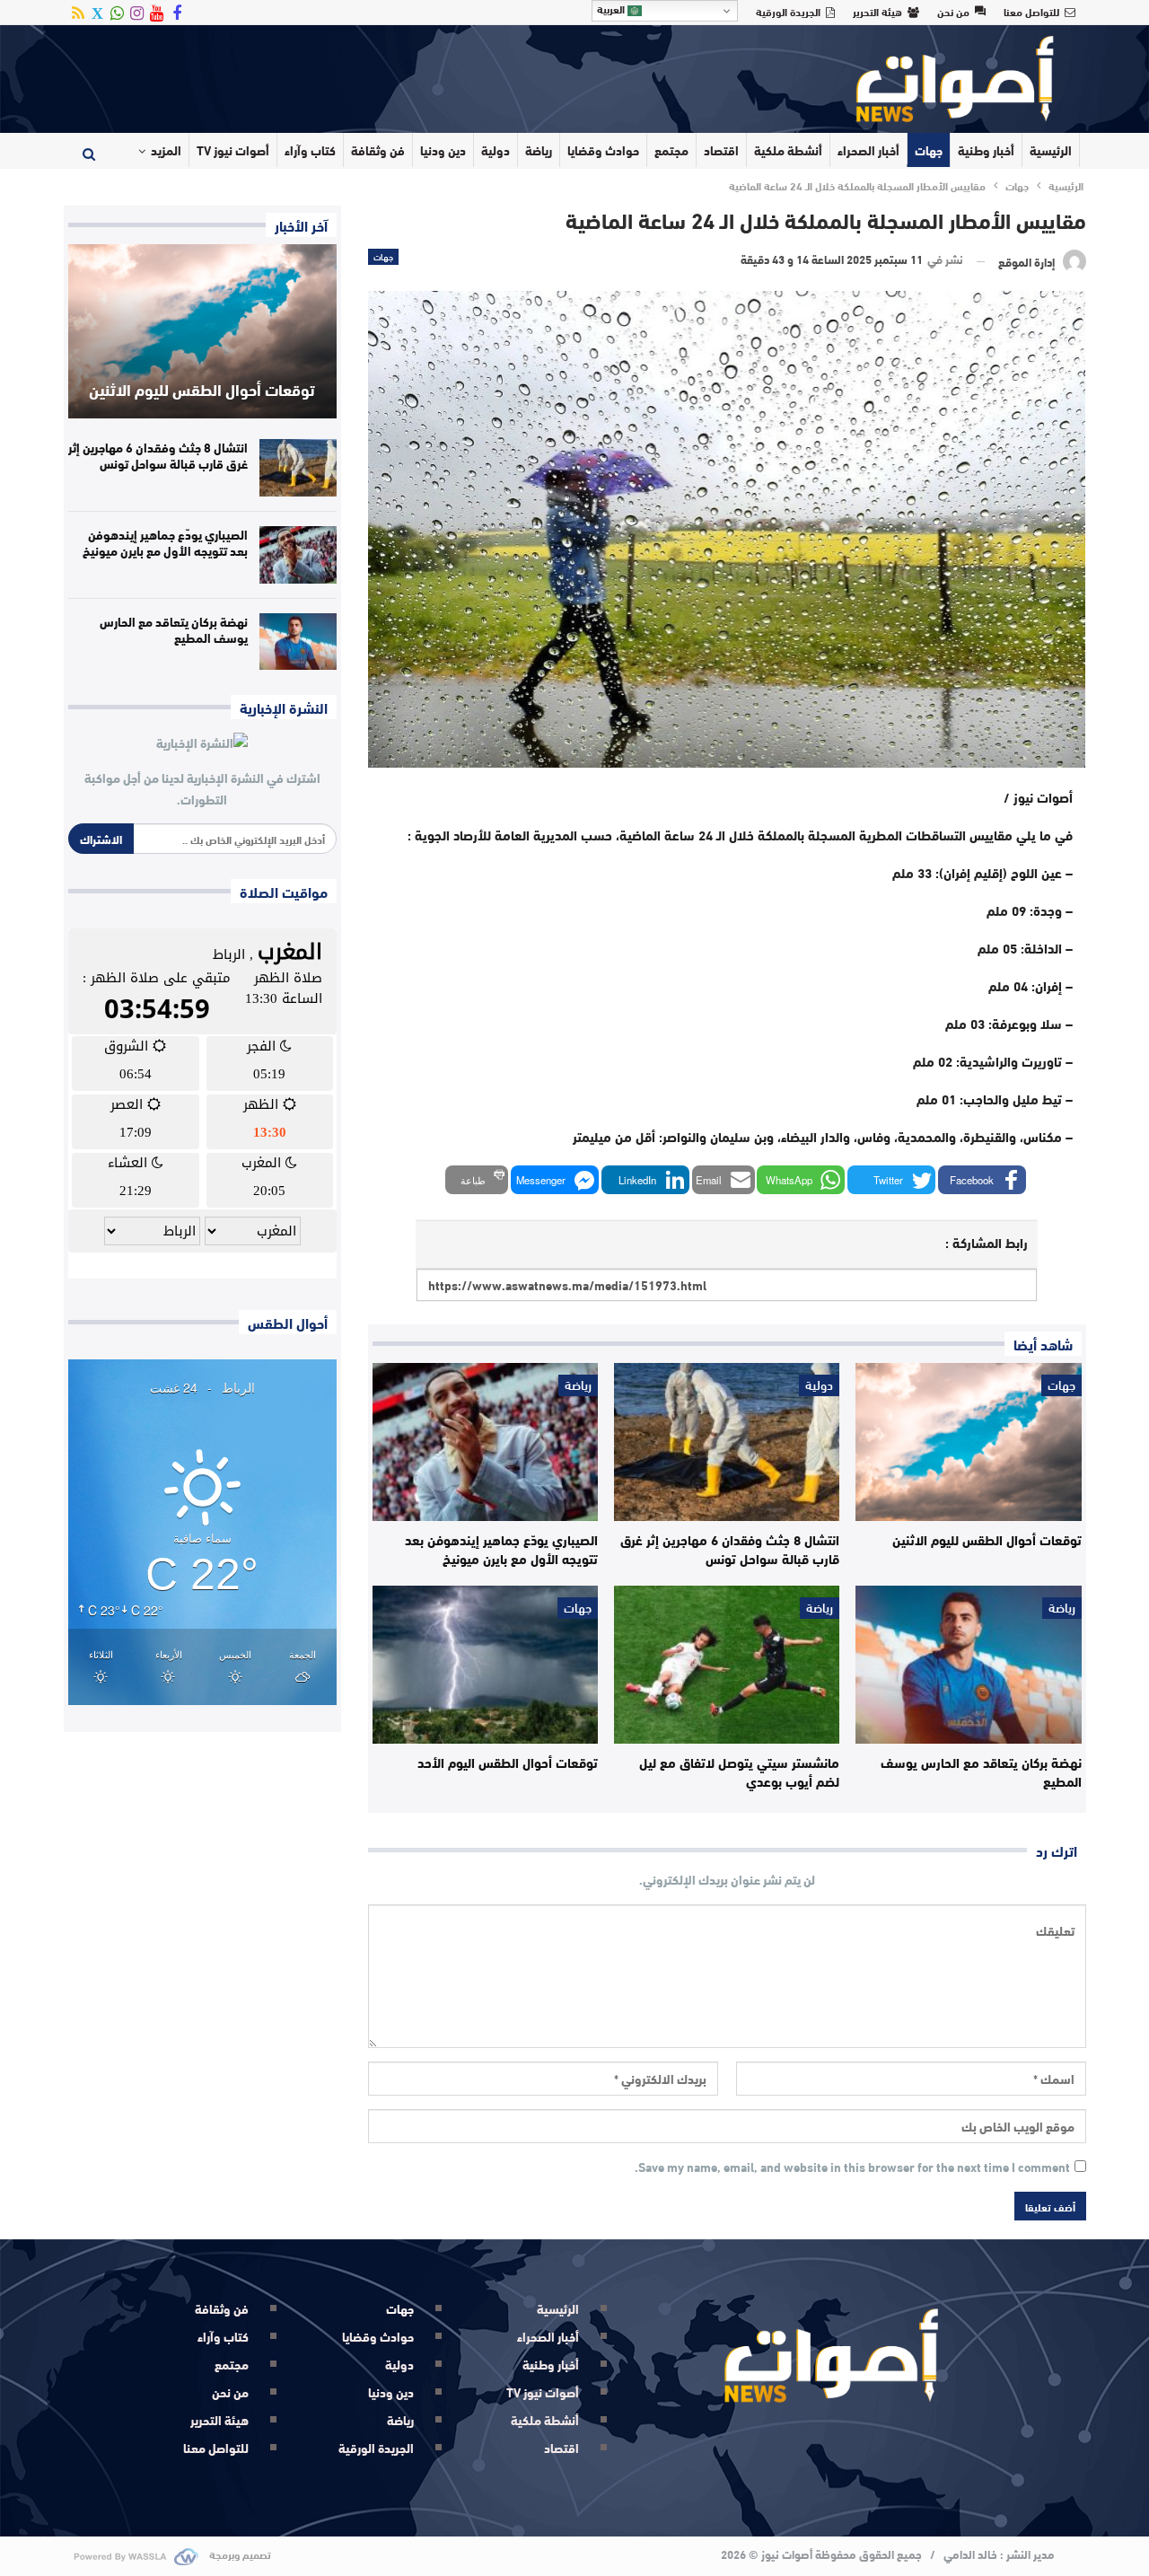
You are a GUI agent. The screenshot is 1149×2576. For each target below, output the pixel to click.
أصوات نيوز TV (233, 150)
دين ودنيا (443, 150)
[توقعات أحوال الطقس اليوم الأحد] (485, 1665)
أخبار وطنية (986, 150)
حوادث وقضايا (603, 150)
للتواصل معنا (1031, 11)
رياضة (539, 150)
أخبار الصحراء (868, 150)
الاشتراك (101, 839)
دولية (496, 150)
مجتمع (671, 150)
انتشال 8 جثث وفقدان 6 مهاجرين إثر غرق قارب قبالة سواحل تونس (158, 455)
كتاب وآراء (310, 150)
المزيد (166, 150)
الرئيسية (1051, 150)
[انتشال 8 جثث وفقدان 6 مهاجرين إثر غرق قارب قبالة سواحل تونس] (727, 1442)
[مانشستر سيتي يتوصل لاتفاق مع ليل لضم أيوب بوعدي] (727, 1665)
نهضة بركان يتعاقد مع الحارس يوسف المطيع (174, 629)
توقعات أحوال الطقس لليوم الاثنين (202, 389)
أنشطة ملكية (788, 150)
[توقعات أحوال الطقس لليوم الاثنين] (968, 1442)
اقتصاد (721, 150)
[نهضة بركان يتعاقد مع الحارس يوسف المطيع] (968, 1665)
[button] (982, 1180)
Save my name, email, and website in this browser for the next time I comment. (852, 2167)
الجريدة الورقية (788, 11)
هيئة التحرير (877, 11)
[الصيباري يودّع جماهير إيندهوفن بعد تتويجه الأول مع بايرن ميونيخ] (485, 1442)
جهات (929, 150)
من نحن (953, 11)
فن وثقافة (378, 150)
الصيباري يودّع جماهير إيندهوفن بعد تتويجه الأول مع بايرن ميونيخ (165, 542)
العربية (612, 9)
